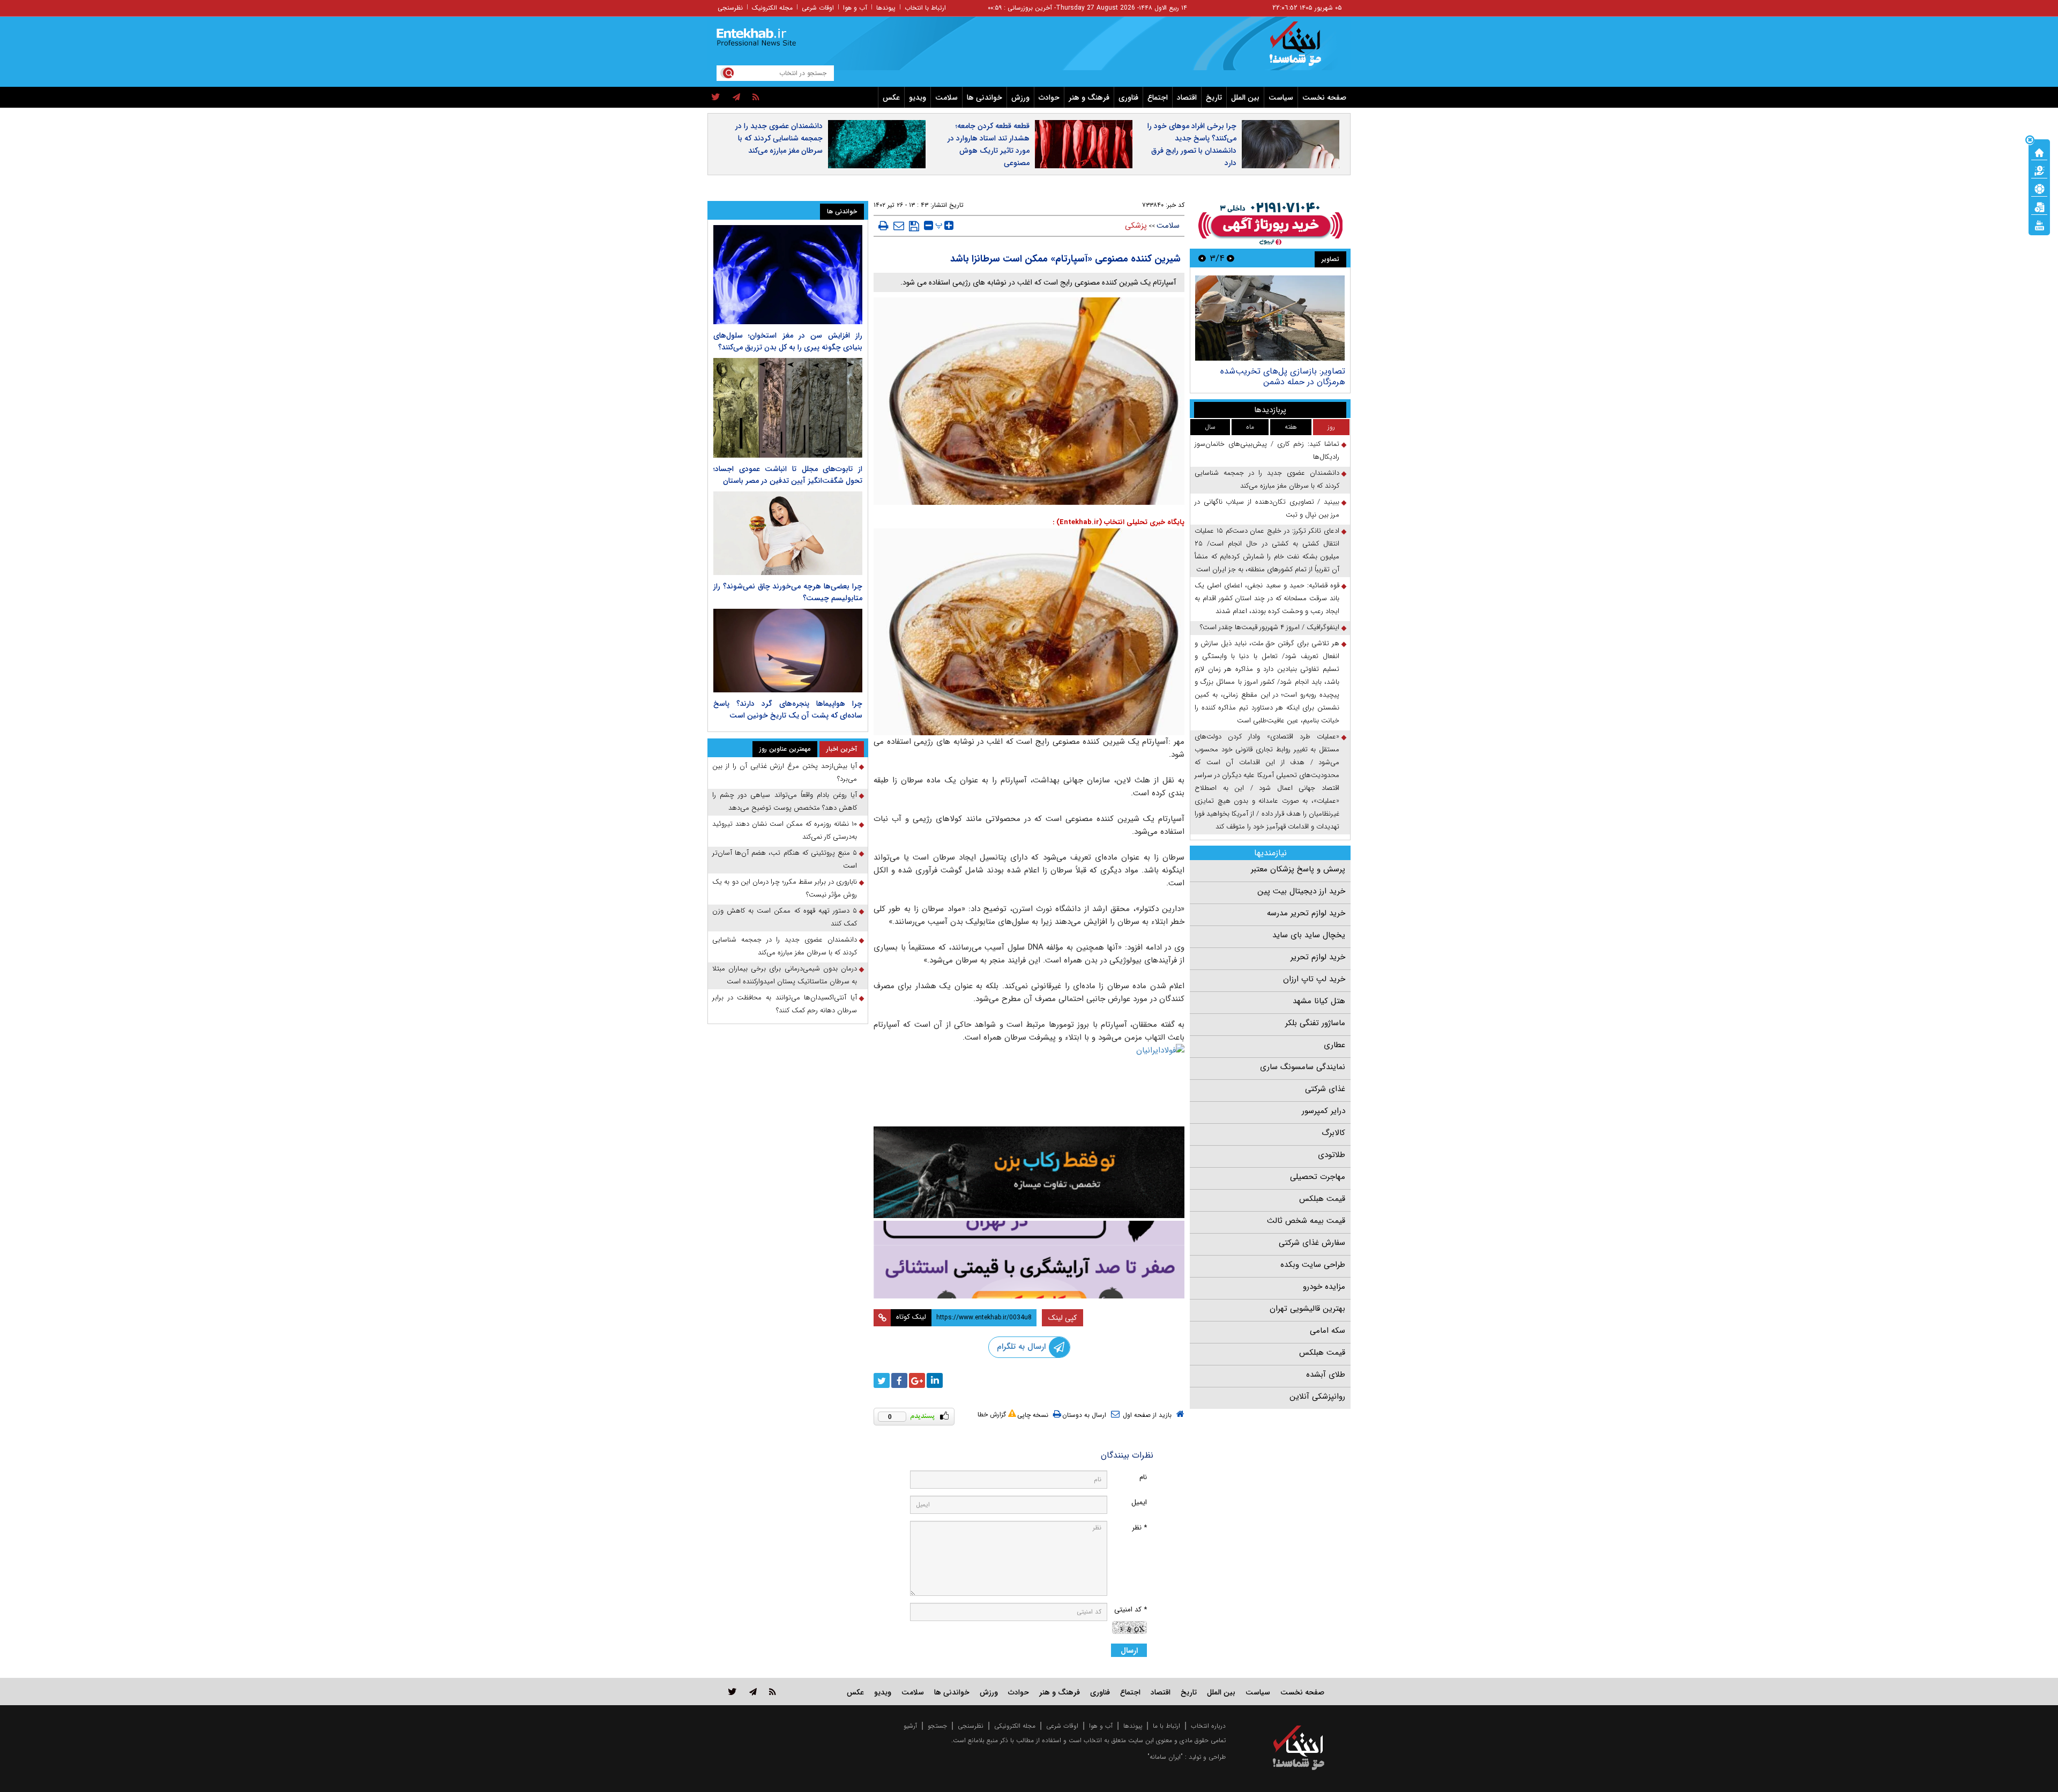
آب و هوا (855, 8)
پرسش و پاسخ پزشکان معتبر (1298, 869)
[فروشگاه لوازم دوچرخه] (1029, 1172)
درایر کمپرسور (1323, 1111)
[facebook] (899, 1380)
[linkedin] (935, 1380)
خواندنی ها (985, 98)
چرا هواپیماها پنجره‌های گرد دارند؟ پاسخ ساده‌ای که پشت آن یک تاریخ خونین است (788, 710)
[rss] (756, 98)
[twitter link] (732, 1692)
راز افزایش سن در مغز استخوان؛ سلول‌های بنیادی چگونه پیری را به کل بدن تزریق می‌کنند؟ (788, 341)
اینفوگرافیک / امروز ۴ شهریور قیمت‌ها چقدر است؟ (1270, 627)
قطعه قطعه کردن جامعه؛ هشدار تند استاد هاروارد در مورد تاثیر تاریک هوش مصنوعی (989, 144)
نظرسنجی (730, 8)
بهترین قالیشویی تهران (1307, 1309)
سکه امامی (1328, 1331)
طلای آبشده (1326, 1375)
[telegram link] (753, 1692)
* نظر (1139, 1528)
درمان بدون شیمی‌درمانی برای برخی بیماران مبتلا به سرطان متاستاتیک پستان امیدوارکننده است (785, 975)
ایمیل (1139, 1502)
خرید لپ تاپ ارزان (1314, 979)
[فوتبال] (2039, 188)
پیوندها (886, 8)
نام (1143, 1477)
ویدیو (918, 98)
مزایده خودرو (1324, 1287)
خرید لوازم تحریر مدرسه (1306, 913)
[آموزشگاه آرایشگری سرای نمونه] (1029, 1260)
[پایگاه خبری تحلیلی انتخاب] (1304, 49)
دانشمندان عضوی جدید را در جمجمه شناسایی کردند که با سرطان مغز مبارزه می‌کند (779, 138)
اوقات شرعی (818, 8)
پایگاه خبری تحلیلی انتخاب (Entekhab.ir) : (1119, 522)
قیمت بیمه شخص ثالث (1306, 1221)
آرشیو (910, 1726)
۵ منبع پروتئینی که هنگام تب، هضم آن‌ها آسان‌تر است (785, 859)
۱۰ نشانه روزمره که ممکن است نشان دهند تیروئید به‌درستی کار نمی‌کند (785, 830)
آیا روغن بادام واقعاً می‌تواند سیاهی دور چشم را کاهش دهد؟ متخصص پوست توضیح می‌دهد (785, 801)
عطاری (1334, 1045)
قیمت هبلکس (1322, 1199)
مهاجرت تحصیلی (1318, 1177)
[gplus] (917, 1380)
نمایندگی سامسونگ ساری (1303, 1067)
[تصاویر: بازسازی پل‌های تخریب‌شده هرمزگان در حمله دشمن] (1270, 318)
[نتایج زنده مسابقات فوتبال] (2039, 225)
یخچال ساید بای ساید (1309, 935)
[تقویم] (2039, 206)
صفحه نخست (1324, 98)
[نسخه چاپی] (883, 226)
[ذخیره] (914, 226)
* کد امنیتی (1131, 1610)
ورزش (1020, 98)
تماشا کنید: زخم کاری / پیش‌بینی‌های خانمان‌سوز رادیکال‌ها (1267, 450)
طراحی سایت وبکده (1313, 1265)
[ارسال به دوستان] (899, 226)
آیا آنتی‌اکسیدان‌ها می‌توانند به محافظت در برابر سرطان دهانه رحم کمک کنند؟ (785, 1004)
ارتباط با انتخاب (925, 8)
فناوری (1128, 98)
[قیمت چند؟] (2039, 170)
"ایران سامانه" (1165, 1757)
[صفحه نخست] (2039, 152)
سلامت (946, 98)
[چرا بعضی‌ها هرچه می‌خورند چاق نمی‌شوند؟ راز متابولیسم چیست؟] (788, 533)
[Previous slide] (1231, 258)
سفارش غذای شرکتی (1312, 1243)
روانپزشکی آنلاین (1317, 1397)
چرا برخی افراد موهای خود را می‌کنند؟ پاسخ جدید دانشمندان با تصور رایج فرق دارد (1192, 144)
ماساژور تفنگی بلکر (1315, 1023)
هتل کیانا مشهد (1319, 1001)
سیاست (1281, 98)
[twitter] (716, 98)
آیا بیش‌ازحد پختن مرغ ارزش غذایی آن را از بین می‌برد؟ (785, 772)
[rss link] (773, 1692)
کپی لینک (1062, 1318)
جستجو (937, 1726)
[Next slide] (1202, 258)
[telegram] (736, 98)
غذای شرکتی (1325, 1089)
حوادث (1049, 98)
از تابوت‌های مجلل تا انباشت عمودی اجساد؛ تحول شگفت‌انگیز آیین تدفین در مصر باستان (788, 475)
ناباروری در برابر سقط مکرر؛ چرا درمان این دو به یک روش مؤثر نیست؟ (785, 888)
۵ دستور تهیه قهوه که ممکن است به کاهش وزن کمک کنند (785, 917)
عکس (891, 98)
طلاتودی (1332, 1155)
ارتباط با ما (1166, 1726)
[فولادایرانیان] (1029, 1082)
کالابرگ (1333, 1133)
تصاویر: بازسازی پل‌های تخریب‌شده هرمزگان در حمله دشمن (1283, 376)
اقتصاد (1187, 98)
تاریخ (1214, 98)
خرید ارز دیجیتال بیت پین (1301, 891)
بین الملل (1245, 98)
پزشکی (1136, 226)
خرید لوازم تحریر (1318, 957)
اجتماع (1158, 98)
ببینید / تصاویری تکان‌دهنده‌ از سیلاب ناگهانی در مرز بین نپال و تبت (1267, 508)
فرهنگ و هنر (1089, 98)
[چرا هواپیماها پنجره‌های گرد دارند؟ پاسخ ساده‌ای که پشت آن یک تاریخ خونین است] (788, 651)
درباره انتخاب (1208, 1726)
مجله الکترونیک (772, 8)
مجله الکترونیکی (1015, 1726)
